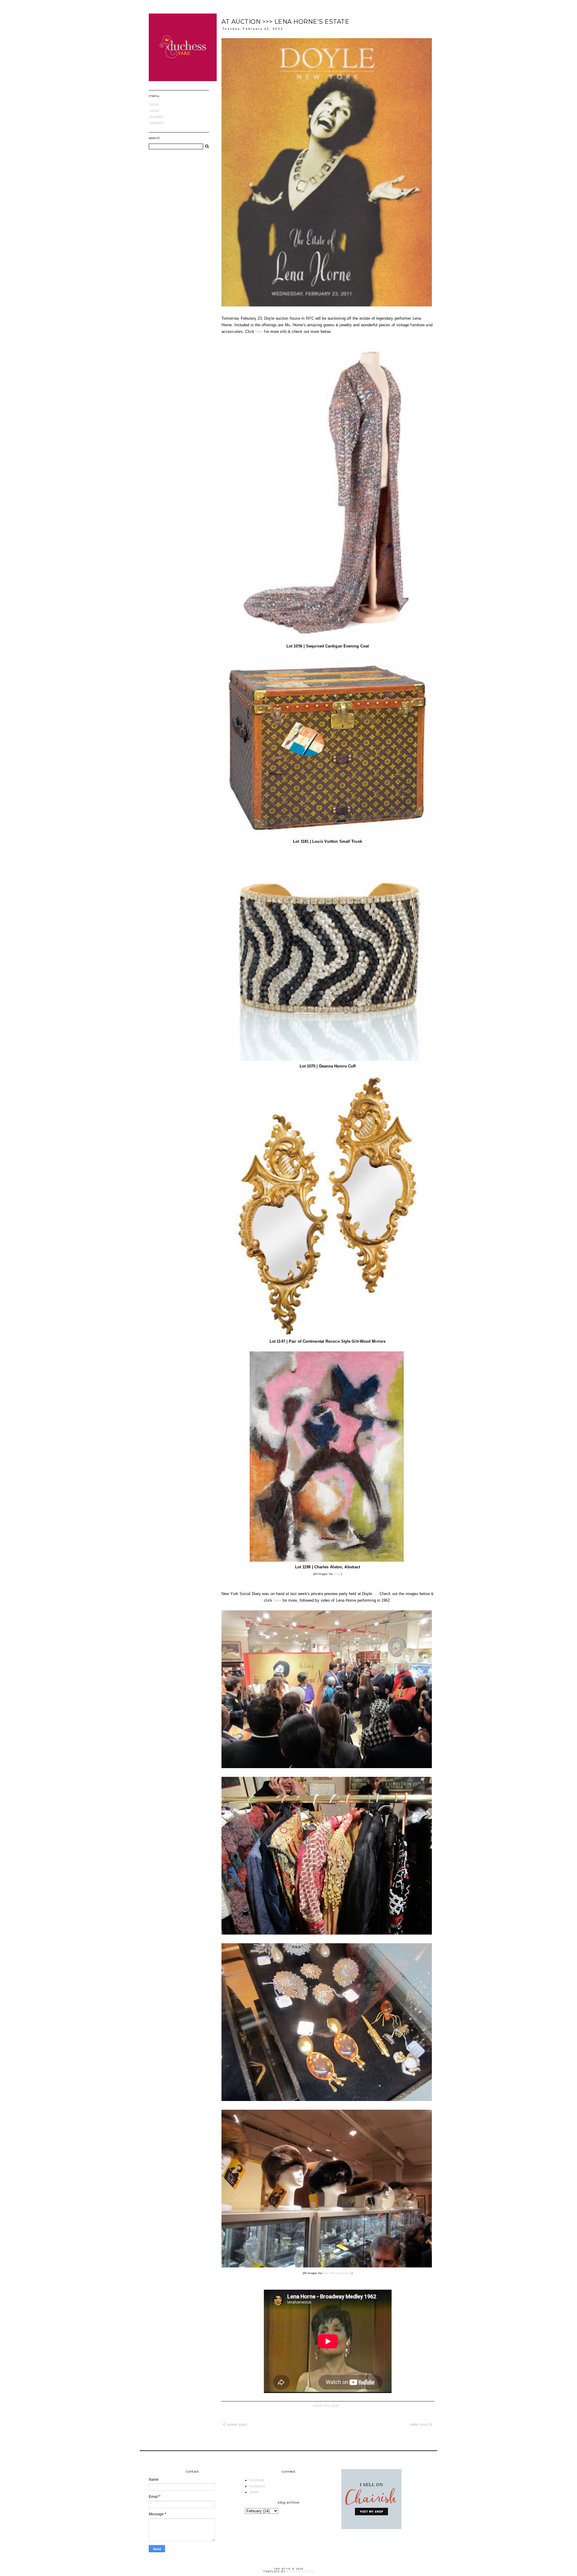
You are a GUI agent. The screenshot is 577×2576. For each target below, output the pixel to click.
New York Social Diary (337, 2273)
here (259, 332)
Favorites (157, 117)
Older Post (420, 2425)
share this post (326, 2406)
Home (154, 105)
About (154, 111)
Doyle (337, 1574)
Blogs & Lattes (300, 2572)
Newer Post (237, 2425)
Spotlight (157, 123)
